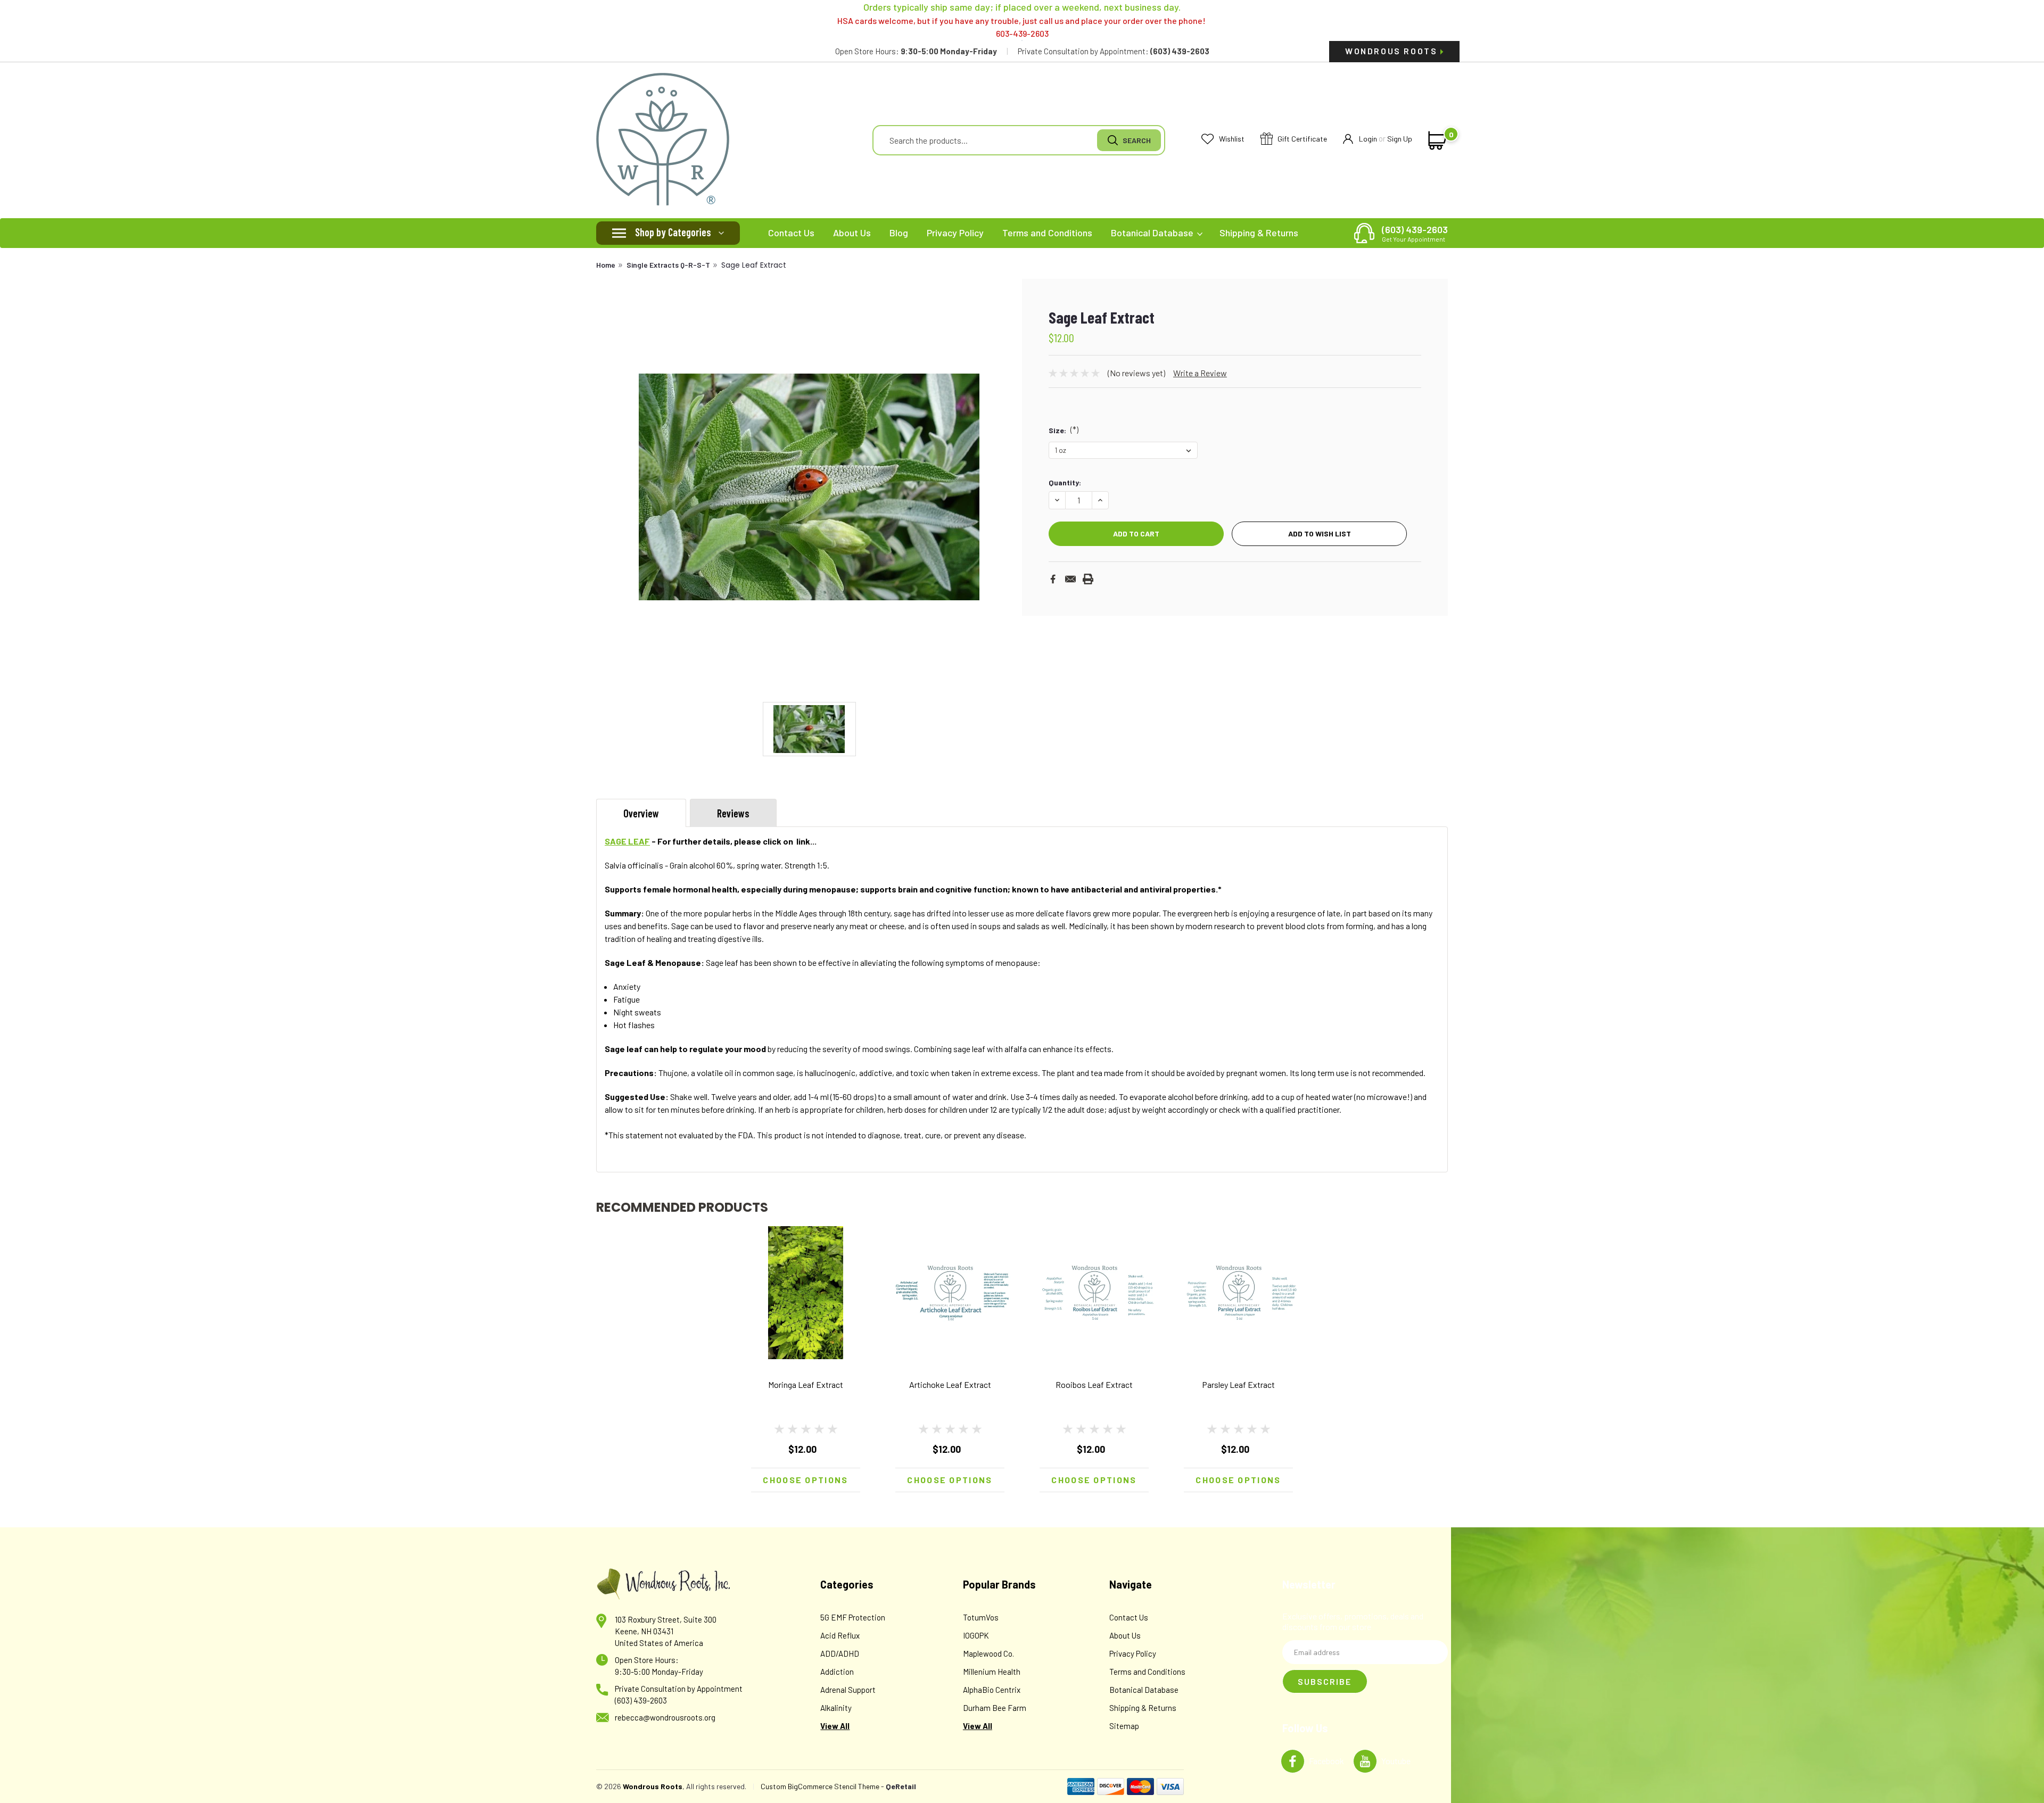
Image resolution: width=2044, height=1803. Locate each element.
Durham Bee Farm (995, 1708)
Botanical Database (1153, 233)
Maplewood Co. (988, 1653)
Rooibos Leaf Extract (1094, 1384)
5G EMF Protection (853, 1617)
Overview (641, 813)
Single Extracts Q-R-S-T (668, 265)
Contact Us (791, 233)
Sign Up (1400, 139)
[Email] (1070, 579)
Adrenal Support (848, 1690)
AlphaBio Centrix (992, 1690)
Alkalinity (836, 1708)
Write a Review (1200, 373)
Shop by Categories (673, 232)
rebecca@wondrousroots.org (665, 1717)
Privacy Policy (955, 233)
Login (1368, 139)
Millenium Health (992, 1672)
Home (606, 265)
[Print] (1088, 579)
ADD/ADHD (840, 1653)
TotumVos (981, 1617)
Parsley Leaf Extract (1238, 1384)
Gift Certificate (1301, 139)
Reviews (733, 813)
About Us (852, 233)
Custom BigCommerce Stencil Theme (820, 1786)
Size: (1064, 429)
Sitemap (1124, 1726)
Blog (899, 233)
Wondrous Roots (1393, 51)
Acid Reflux (840, 1635)
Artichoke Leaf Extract (950, 1384)
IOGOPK (976, 1635)
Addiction (837, 1672)
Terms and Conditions (1047, 233)
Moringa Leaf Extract (806, 1384)
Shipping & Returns (1259, 233)
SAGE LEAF (627, 841)
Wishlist (1231, 139)
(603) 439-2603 (1415, 233)
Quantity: (1065, 482)
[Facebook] (1053, 579)
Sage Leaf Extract (754, 265)
